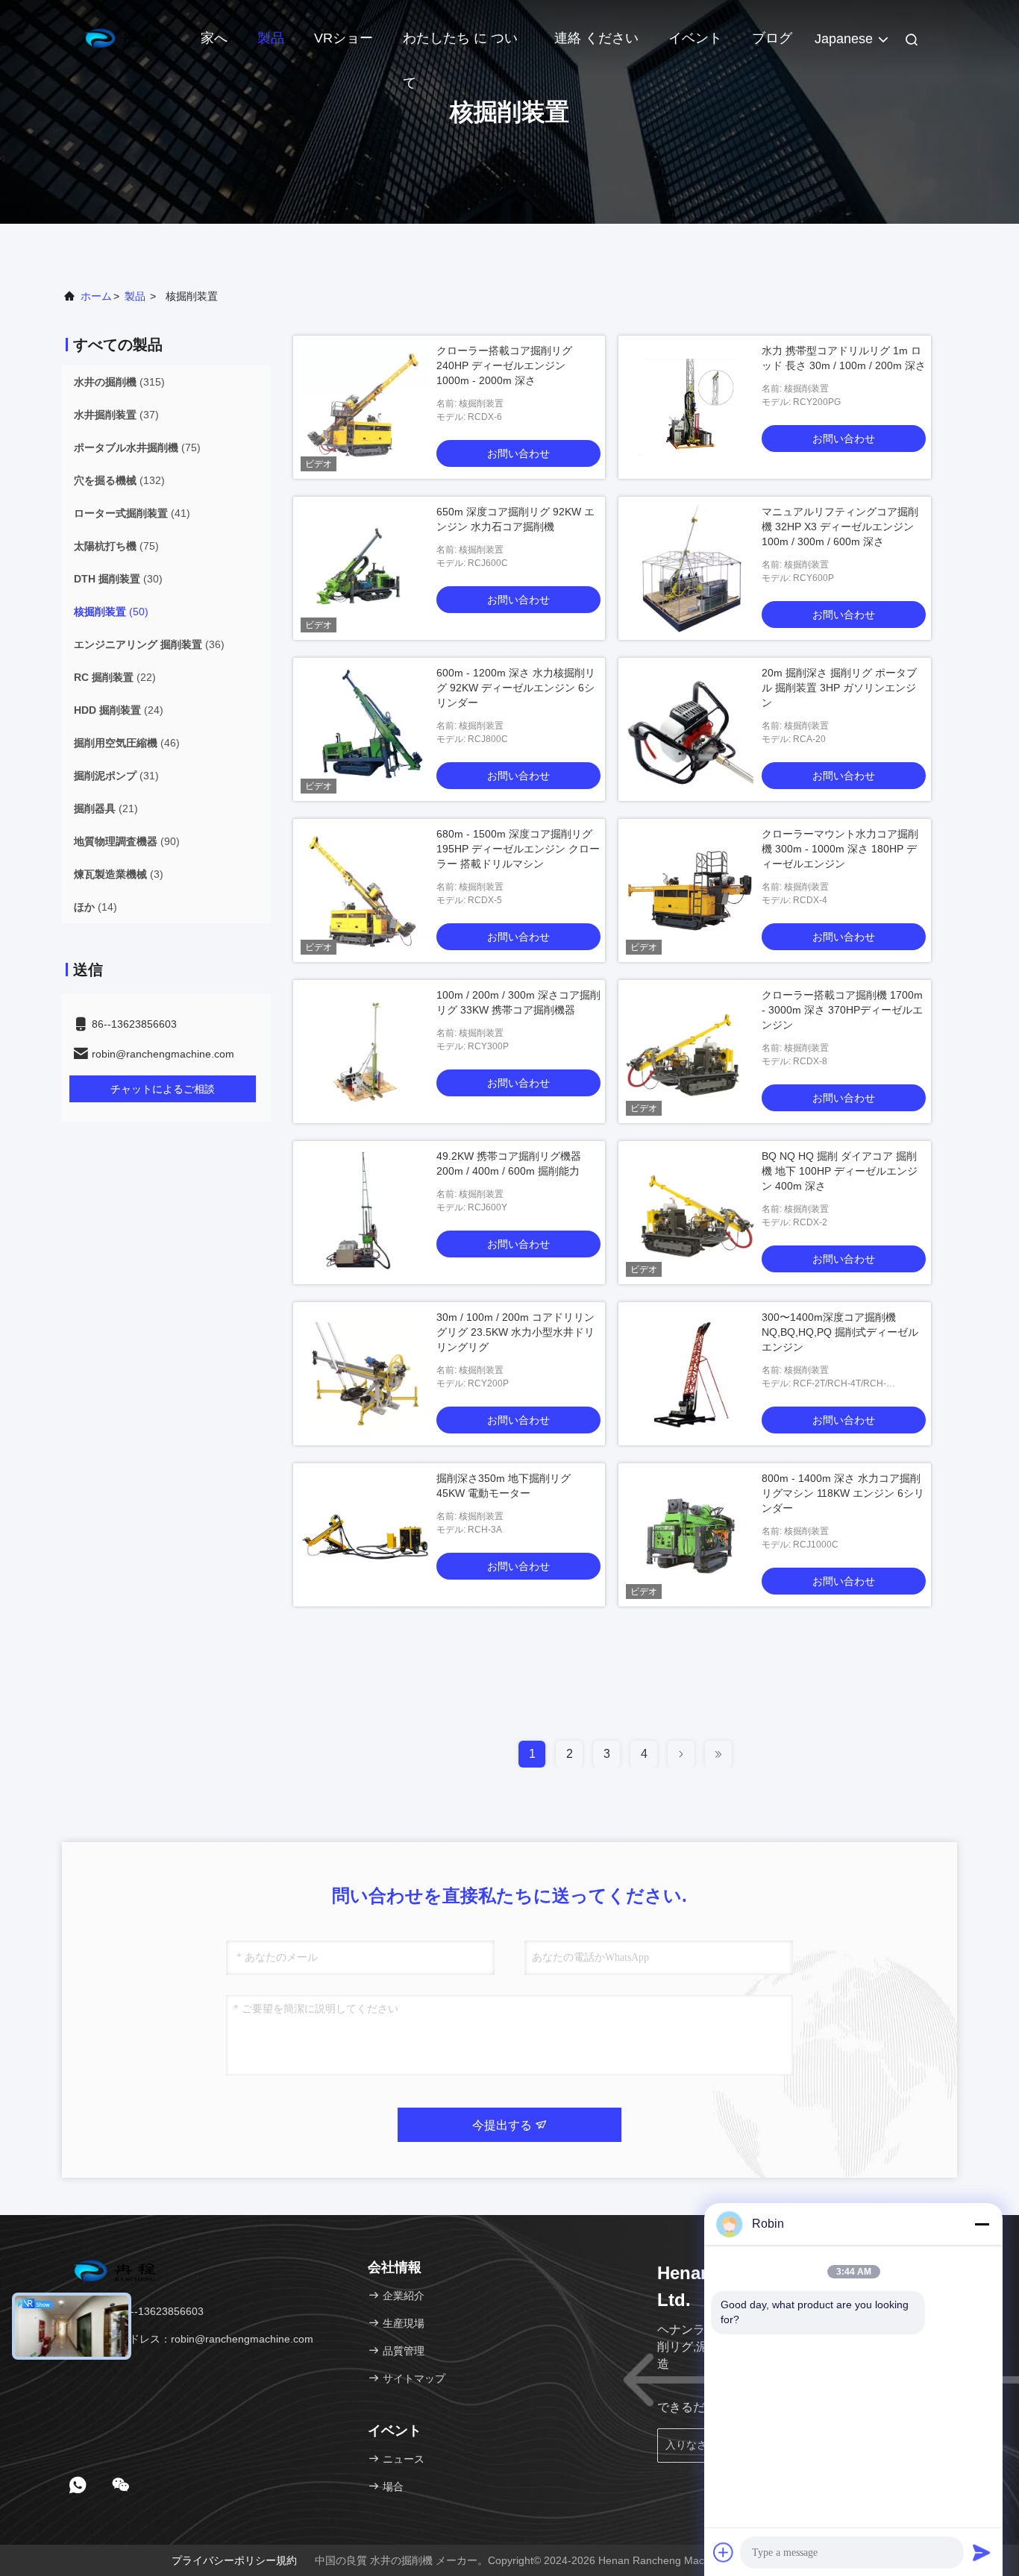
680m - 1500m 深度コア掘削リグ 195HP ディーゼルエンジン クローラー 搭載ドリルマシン (518, 849)
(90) (127, 841)
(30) (118, 579)
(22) (115, 677)
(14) (95, 907)
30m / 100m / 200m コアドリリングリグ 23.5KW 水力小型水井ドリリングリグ (515, 1332)
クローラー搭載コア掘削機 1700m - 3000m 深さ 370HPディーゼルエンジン (842, 1010)
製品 (271, 38)
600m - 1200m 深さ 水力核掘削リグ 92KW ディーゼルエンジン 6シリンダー (516, 688)
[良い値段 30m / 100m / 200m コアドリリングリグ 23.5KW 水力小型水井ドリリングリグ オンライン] (365, 1374)
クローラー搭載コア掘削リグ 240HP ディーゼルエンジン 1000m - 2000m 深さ (504, 365)
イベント (695, 38)
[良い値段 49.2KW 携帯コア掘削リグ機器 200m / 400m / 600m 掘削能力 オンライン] (365, 1213)
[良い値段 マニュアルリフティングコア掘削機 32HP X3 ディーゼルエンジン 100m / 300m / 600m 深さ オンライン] (690, 568)
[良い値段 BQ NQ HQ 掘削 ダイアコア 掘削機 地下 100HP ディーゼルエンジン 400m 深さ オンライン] (690, 1213)
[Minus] (982, 2224)
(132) (119, 480)
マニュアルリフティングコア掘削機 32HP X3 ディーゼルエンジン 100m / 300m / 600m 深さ (840, 527)
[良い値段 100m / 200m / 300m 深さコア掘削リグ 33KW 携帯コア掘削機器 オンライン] (365, 1052)
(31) (116, 776)
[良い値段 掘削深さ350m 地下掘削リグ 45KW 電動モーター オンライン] (365, 1535)
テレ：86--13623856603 (144, 2311)
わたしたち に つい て (460, 45)
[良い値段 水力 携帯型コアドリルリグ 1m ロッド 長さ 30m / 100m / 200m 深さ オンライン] (690, 407)
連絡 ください (596, 38)
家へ (214, 38)
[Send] (982, 2552)
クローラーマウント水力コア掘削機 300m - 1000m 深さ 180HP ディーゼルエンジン (840, 849)
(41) (132, 513)
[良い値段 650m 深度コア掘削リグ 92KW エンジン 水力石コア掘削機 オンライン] (365, 568)
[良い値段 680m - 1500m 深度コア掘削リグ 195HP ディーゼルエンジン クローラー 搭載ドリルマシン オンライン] (365, 890)
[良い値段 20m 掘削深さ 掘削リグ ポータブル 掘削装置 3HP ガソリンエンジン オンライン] (690, 729)
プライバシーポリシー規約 (234, 2560)
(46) (127, 743)
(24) (119, 710)
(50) (111, 612)
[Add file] (724, 2552)
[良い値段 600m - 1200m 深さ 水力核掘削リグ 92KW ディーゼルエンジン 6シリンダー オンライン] (365, 729)
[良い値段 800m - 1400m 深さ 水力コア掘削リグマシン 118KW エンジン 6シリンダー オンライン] (690, 1535)
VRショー (344, 38)
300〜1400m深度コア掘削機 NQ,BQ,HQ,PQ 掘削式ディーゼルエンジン (840, 1332)
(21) (106, 808)
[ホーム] (122, 37)
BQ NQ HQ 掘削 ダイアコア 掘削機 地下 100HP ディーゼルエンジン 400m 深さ (840, 1171)
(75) (137, 447)
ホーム (96, 296)
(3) (119, 874)
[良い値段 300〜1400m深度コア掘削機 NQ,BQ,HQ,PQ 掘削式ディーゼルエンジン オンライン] (690, 1374)
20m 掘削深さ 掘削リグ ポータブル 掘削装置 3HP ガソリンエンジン (839, 688)
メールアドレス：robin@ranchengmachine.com (199, 2339)
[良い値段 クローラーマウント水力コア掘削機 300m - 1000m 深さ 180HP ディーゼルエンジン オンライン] (690, 890)
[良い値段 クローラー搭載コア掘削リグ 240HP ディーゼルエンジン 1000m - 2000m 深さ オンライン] (365, 407)
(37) (116, 415)
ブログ (772, 38)
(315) (119, 382)
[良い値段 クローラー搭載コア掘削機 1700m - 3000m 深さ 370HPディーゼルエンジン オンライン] (690, 1052)
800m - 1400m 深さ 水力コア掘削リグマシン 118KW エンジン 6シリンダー (843, 1493)
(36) (149, 644)
